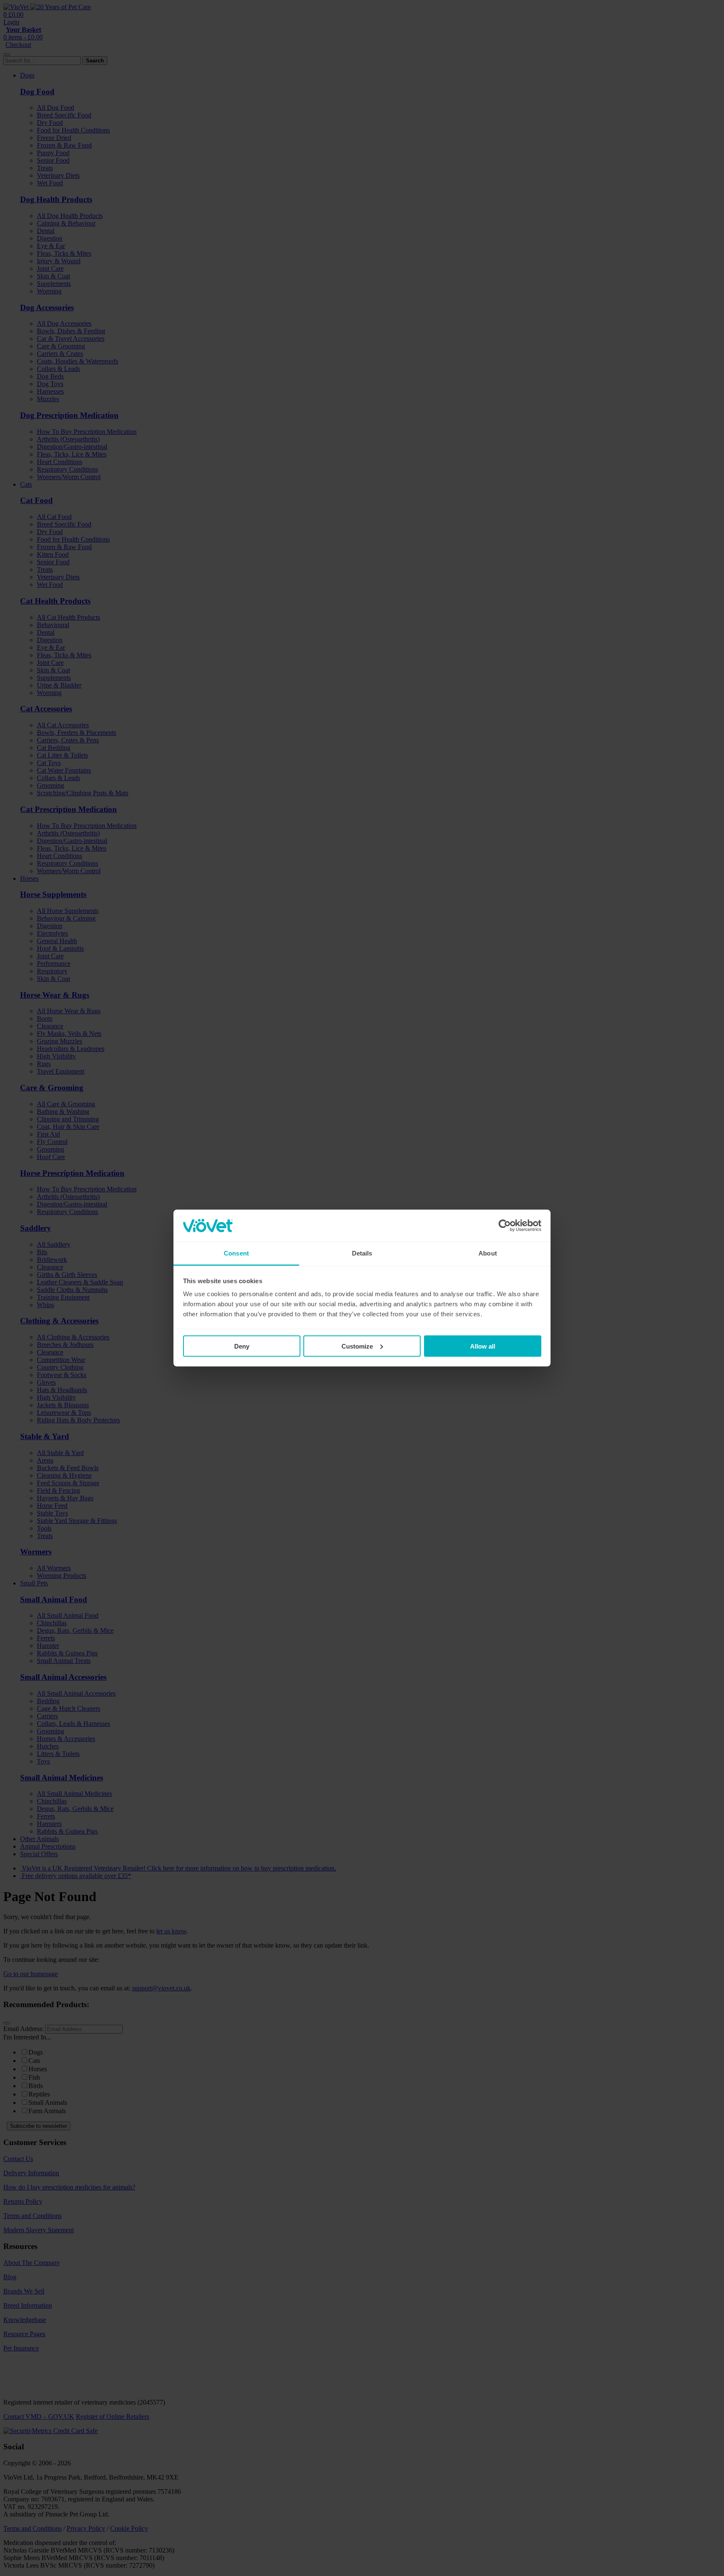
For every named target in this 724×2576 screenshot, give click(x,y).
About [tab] (488, 1253)
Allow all (483, 1346)
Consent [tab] (236, 1253)
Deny (242, 1346)
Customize (357, 1346)
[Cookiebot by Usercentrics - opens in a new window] (505, 1226)
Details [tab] (362, 1253)
